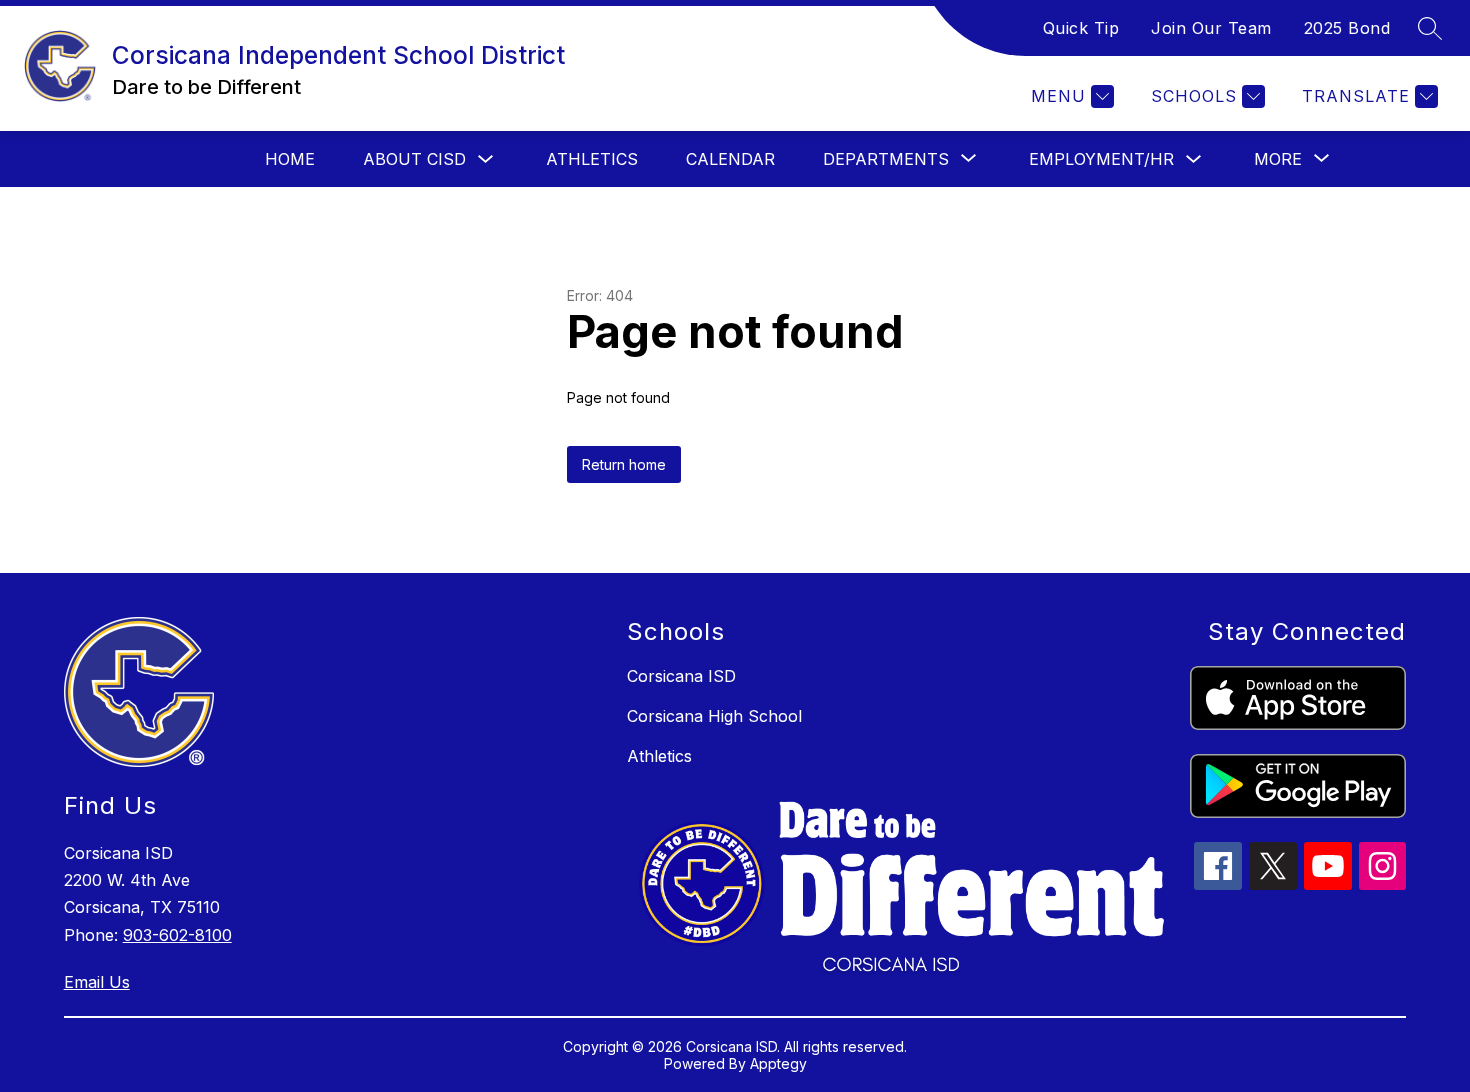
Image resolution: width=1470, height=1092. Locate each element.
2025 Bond (1347, 28)
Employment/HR (1101, 159)
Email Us (97, 982)
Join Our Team (1211, 28)
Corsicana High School (714, 716)
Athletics (592, 159)
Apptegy (778, 1063)
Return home (624, 464)
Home (290, 159)
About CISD (414, 159)
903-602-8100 (177, 935)
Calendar (730, 159)
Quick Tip (1081, 28)
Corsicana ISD (681, 676)
